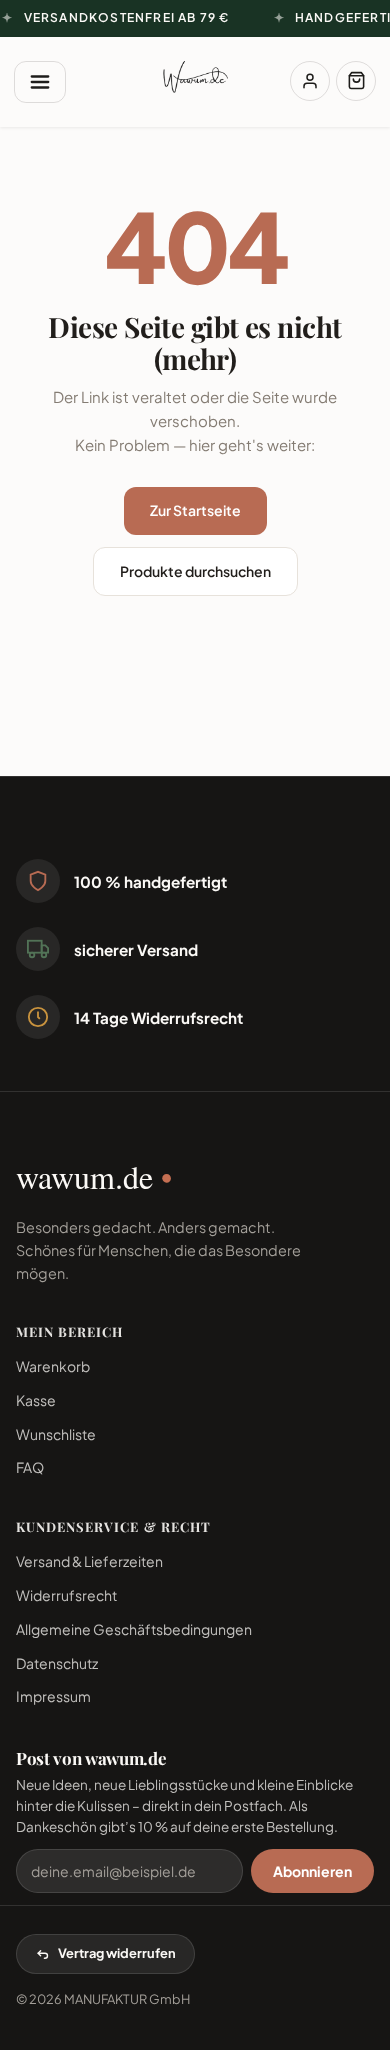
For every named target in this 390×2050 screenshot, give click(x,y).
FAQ (30, 1467)
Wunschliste (56, 1434)
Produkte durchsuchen (195, 571)
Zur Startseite (195, 510)
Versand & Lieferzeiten (89, 1561)
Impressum (53, 1696)
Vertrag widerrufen (117, 1953)
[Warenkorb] (356, 81)
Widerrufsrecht (66, 1595)
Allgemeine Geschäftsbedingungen (134, 1629)
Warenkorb (53, 1366)
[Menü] (40, 82)
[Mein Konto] (310, 81)
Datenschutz (57, 1663)
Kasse (36, 1400)
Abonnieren (312, 1871)
